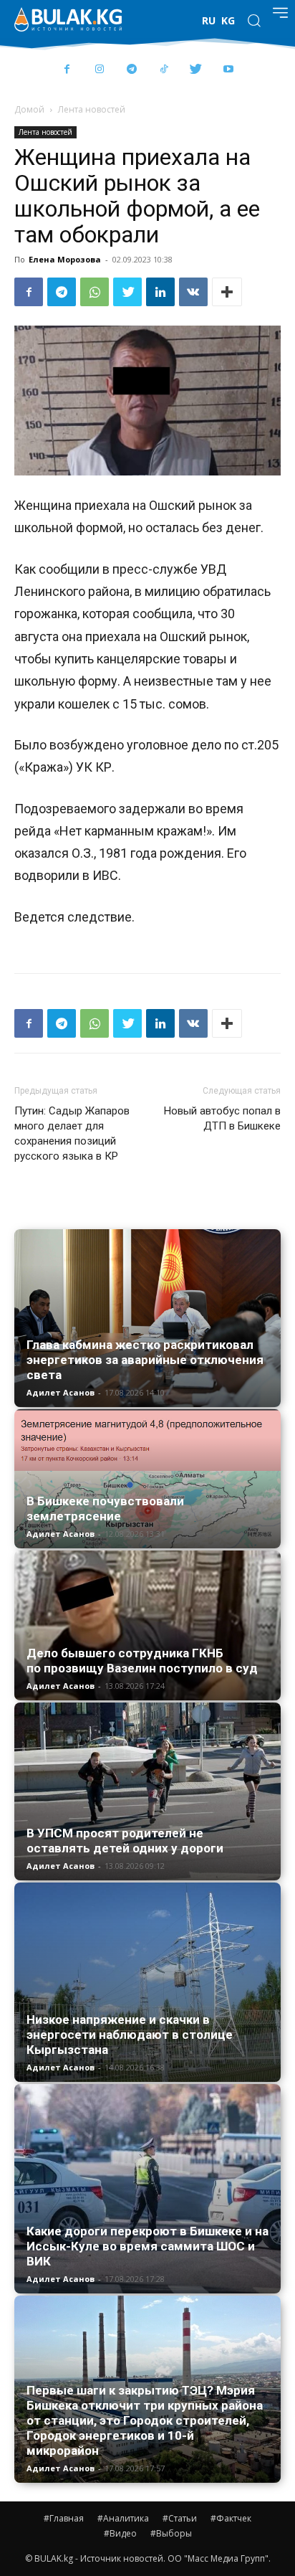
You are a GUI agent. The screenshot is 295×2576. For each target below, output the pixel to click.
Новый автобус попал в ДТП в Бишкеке (222, 1118)
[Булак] (68, 19)
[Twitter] (196, 70)
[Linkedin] (160, 292)
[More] (227, 292)
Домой (29, 109)
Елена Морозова (65, 259)
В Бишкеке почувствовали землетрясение (105, 1509)
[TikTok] (164, 70)
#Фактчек (231, 2518)
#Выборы (171, 2533)
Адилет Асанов (61, 1392)
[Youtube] (228, 70)
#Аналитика (123, 2518)
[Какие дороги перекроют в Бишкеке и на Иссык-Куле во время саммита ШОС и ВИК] (147, 2189)
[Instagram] (99, 70)
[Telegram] (131, 70)
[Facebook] (67, 70)
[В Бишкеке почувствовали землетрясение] (147, 1479)
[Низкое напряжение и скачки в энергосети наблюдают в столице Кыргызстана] (147, 1983)
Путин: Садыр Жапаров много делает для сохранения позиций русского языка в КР (72, 1133)
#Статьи (180, 2518)
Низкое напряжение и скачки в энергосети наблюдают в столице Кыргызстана (130, 2035)
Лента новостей (92, 109)
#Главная (64, 2518)
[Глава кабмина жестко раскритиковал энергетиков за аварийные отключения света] (147, 1318)
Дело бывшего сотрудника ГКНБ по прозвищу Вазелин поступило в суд (142, 1661)
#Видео (120, 2533)
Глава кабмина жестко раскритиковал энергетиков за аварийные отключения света (145, 1360)
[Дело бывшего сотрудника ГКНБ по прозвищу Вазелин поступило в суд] (147, 1625)
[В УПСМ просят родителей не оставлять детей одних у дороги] (147, 1791)
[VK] (193, 292)
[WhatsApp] (95, 292)
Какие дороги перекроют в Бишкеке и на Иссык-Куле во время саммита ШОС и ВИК (147, 2246)
